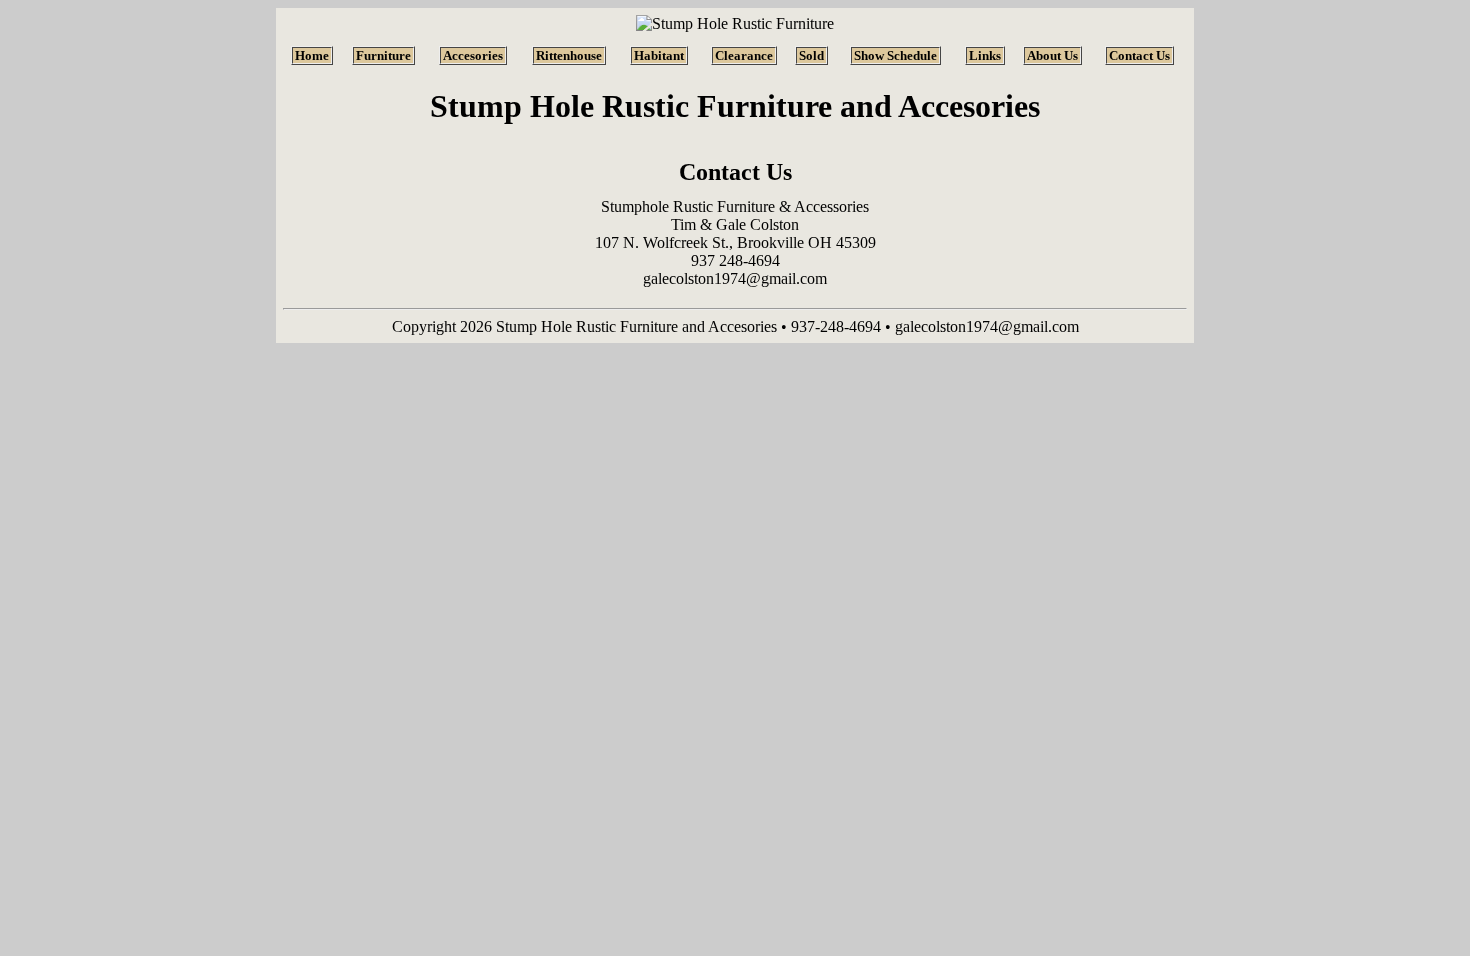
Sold (811, 55)
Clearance (744, 55)
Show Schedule (895, 55)
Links (985, 55)
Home (312, 55)
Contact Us (1139, 55)
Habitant (659, 55)
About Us (1052, 55)
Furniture (383, 55)
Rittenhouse (569, 55)
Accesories (473, 55)
